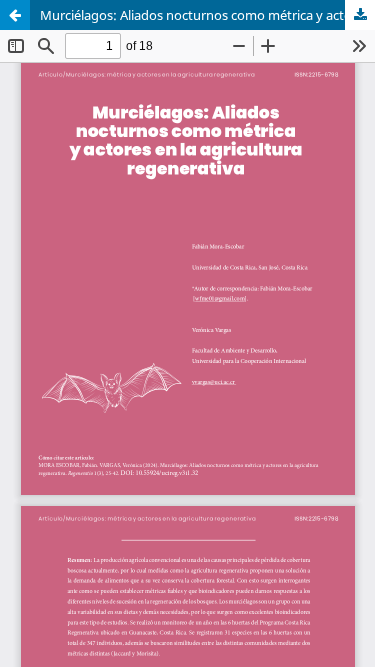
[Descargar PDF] (360, 15)
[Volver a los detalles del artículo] (15, 15)
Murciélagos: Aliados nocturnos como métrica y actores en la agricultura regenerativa (207, 15)
